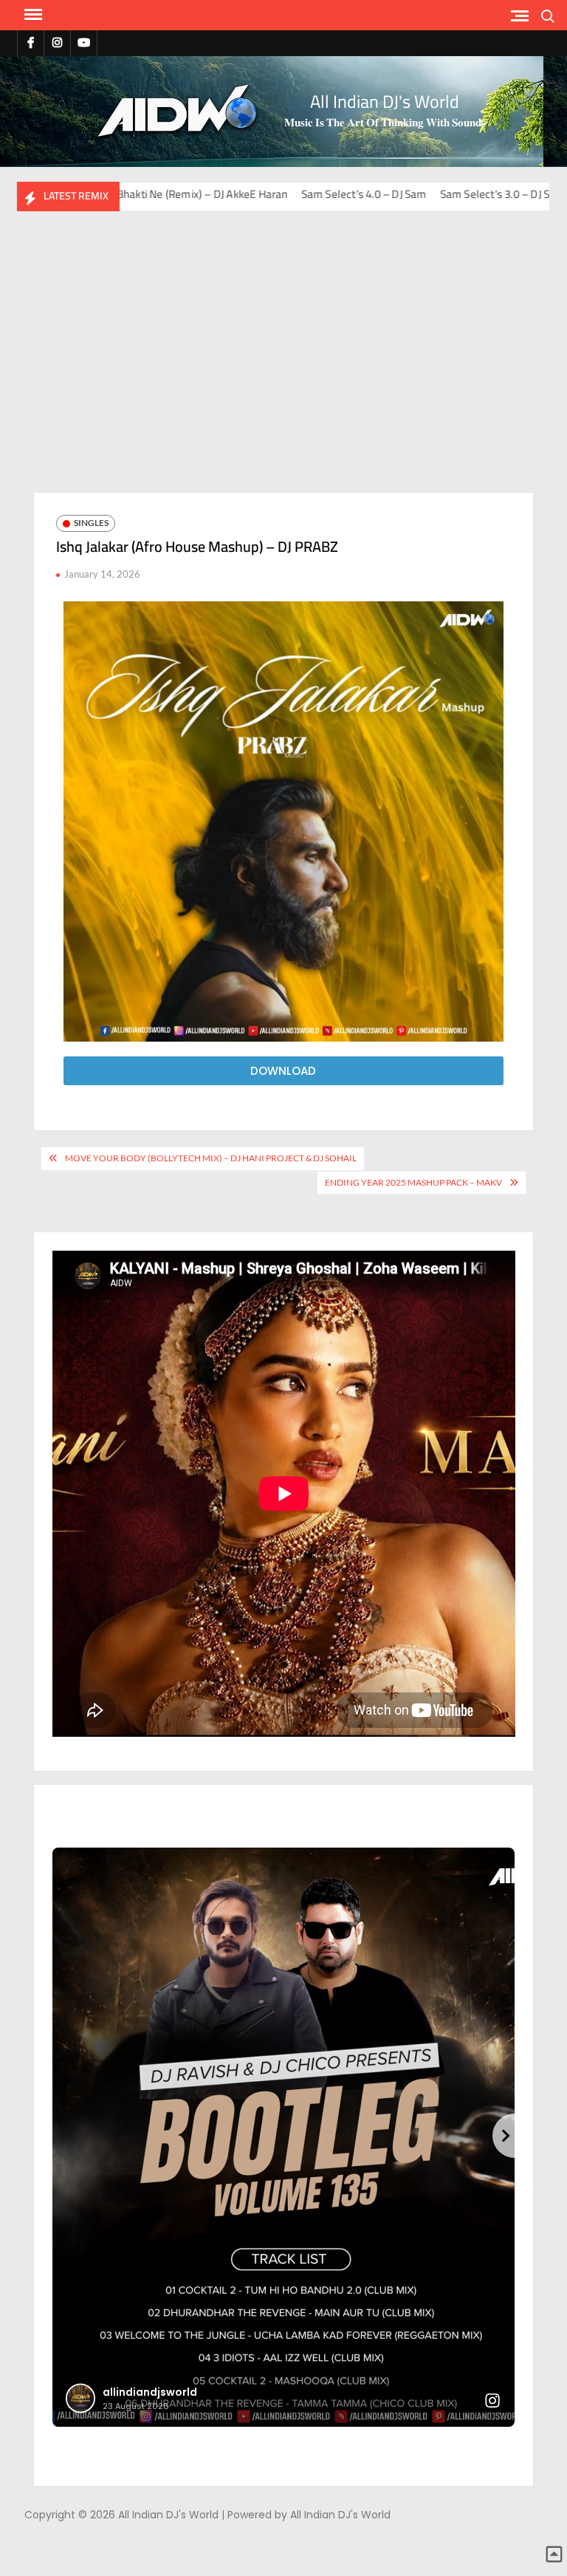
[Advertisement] (283, 359)
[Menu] (32, 15)
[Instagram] (57, 42)
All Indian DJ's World (385, 102)
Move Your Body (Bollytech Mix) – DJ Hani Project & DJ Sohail (211, 1158)
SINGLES (91, 523)
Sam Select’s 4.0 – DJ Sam (226, 194)
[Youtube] (84, 42)
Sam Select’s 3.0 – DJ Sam (365, 194)
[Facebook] (31, 42)
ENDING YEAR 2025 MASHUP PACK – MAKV (413, 1182)
